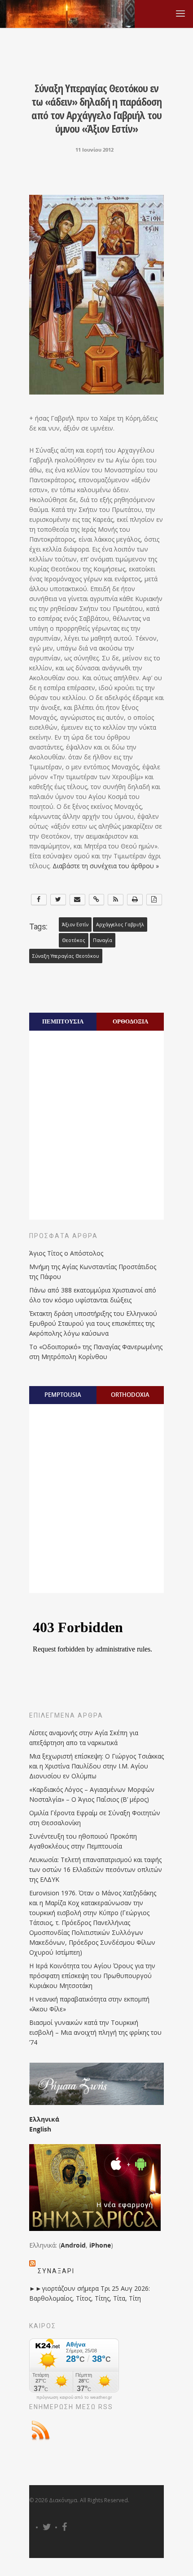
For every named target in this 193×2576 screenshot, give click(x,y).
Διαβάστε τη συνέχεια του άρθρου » (106, 866)
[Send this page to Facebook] (39, 900)
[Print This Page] (135, 900)
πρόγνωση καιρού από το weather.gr (74, 2397)
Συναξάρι (56, 2271)
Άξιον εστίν (75, 924)
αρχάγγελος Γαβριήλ (120, 924)
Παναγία (103, 940)
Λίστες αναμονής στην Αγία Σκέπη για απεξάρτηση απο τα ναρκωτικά (84, 1738)
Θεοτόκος (74, 940)
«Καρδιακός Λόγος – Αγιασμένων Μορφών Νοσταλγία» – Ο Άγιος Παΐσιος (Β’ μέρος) (92, 1794)
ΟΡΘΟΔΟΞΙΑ (130, 1021)
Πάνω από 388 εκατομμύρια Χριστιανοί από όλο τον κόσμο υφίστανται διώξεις (93, 1295)
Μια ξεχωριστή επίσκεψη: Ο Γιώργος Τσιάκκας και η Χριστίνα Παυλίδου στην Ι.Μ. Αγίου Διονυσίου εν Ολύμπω (96, 1766)
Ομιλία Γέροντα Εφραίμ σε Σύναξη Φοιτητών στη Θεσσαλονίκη (95, 1818)
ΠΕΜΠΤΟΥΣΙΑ (63, 1021)
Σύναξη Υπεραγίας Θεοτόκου (66, 956)
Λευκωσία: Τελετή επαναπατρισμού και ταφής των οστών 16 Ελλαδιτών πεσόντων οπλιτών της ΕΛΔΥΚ (96, 1869)
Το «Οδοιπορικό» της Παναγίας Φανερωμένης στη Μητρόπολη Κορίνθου (96, 1352)
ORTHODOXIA (130, 1395)
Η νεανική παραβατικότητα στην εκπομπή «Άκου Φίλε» (89, 2004)
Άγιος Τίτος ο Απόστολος (66, 1253)
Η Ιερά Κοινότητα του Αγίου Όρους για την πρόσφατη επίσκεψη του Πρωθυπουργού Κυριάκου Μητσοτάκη (92, 1976)
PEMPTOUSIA (63, 1395)
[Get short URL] (97, 900)
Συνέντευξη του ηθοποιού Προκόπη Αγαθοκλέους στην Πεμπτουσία (83, 1841)
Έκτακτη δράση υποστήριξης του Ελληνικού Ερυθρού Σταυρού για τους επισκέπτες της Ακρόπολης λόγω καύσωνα (93, 1323)
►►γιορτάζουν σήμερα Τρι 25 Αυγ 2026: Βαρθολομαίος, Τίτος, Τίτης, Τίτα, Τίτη (90, 2293)
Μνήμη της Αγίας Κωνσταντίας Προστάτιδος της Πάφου (93, 1272)
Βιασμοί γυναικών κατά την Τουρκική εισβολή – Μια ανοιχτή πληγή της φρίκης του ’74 (95, 2032)
